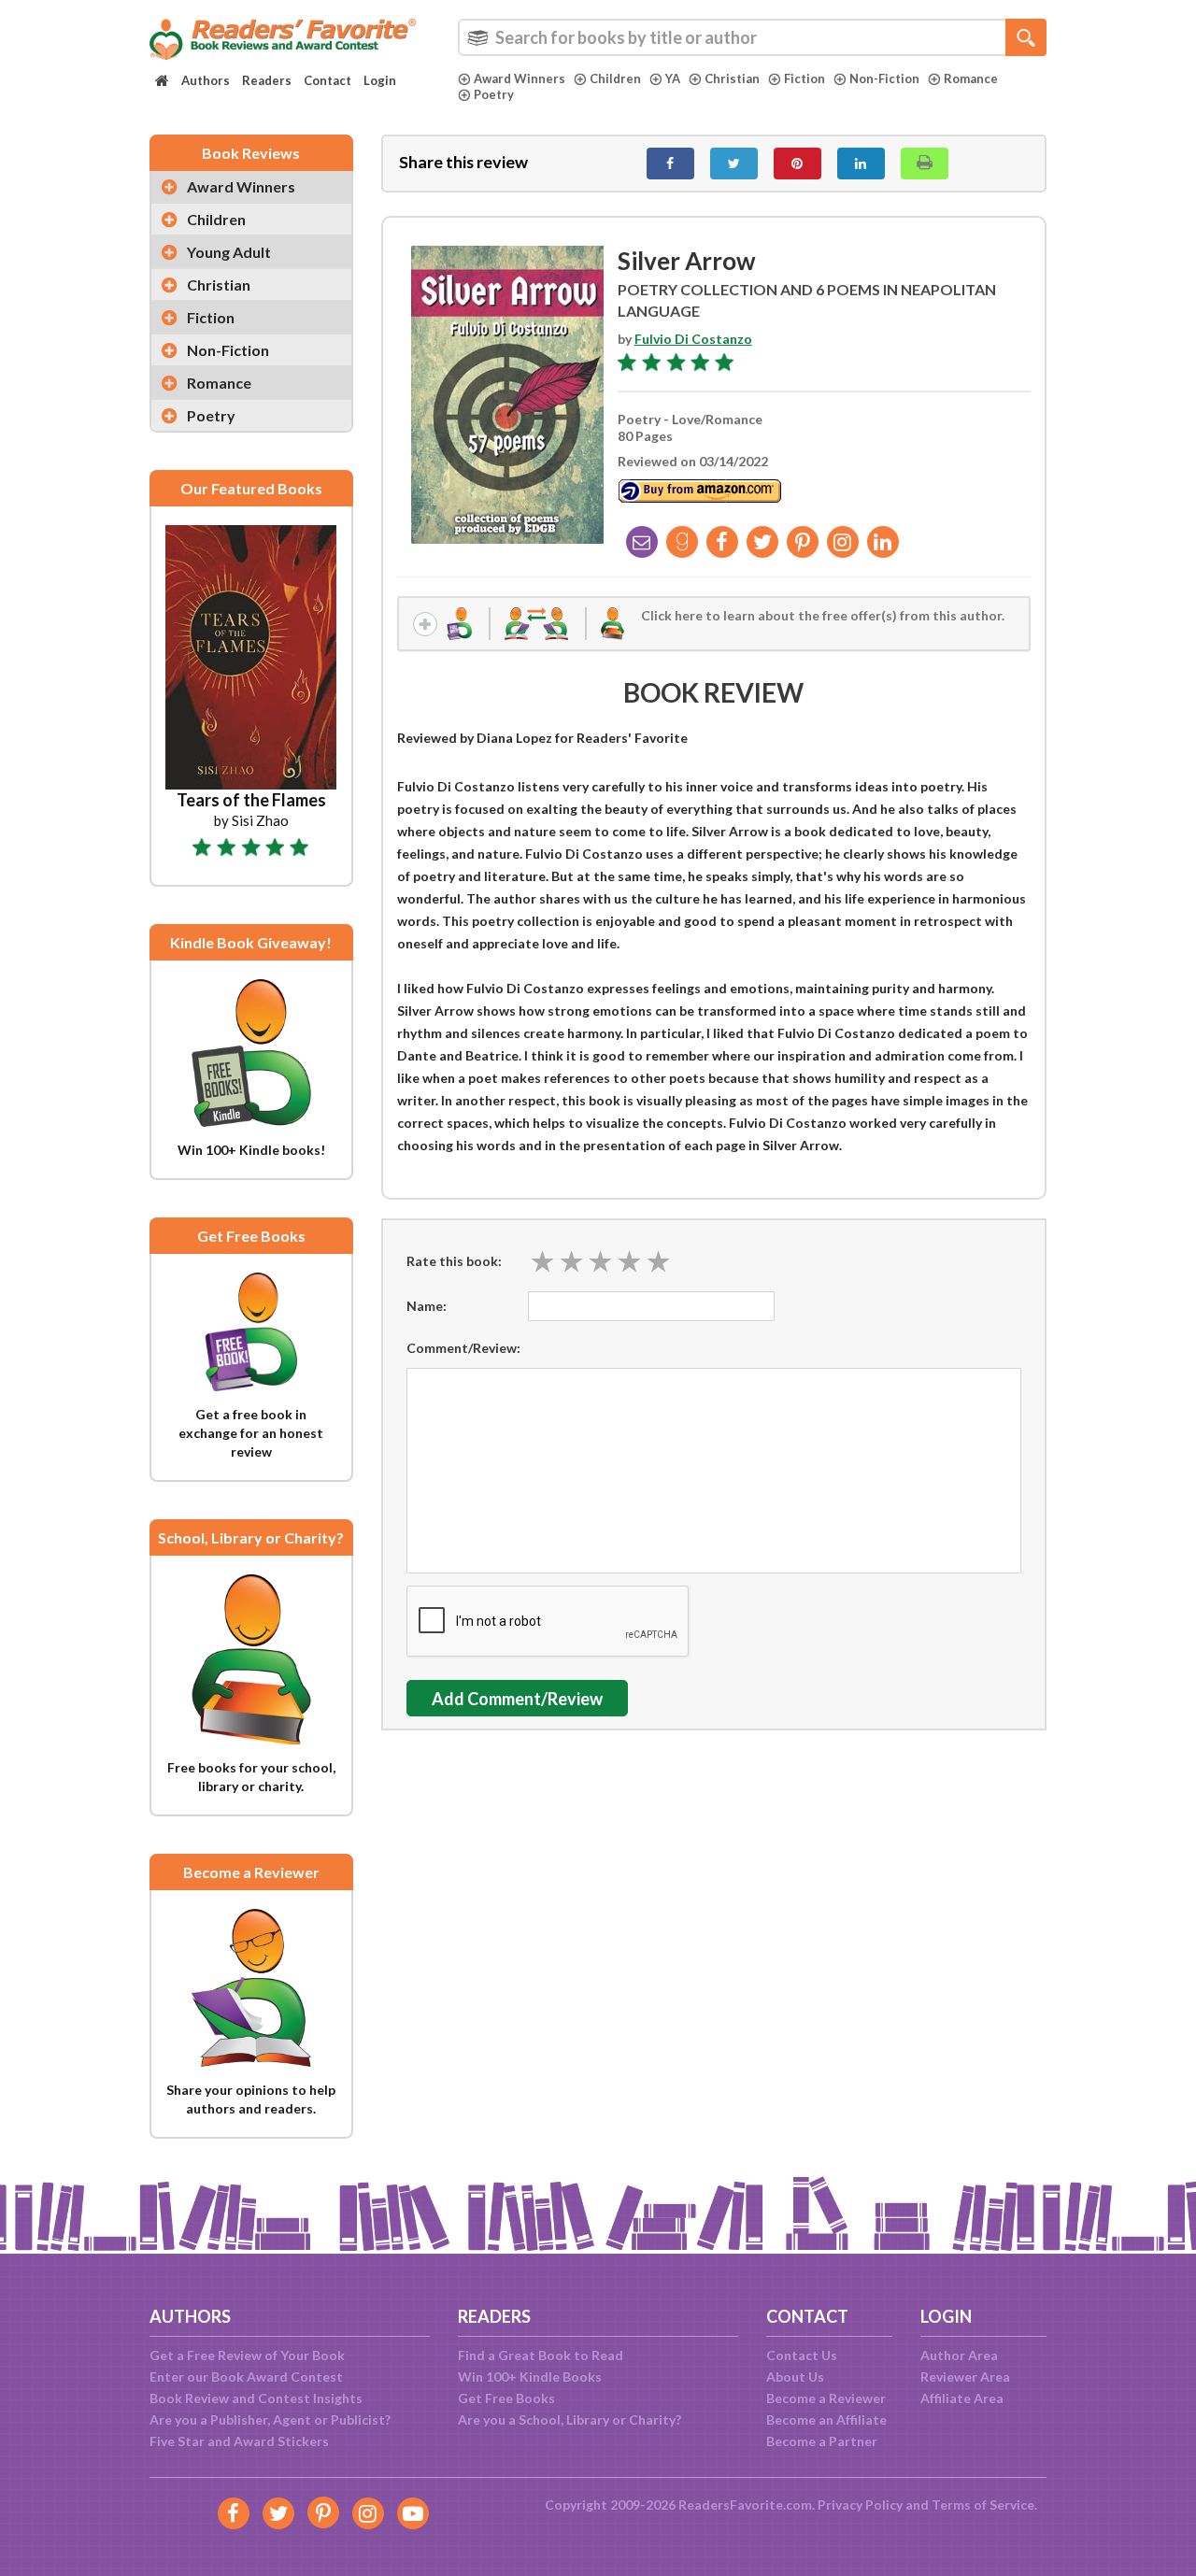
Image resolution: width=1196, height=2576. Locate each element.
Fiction (804, 78)
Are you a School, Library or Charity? (570, 2419)
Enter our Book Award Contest (246, 2377)
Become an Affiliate (826, 2419)
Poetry (494, 94)
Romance (971, 78)
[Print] (925, 164)
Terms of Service (983, 2505)
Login (380, 80)
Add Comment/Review (517, 1699)
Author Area (959, 2355)
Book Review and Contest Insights (256, 2398)
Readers (267, 80)
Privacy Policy (860, 2505)
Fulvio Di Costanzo (693, 339)
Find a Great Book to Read (541, 2355)
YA (673, 78)
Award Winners (520, 78)
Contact (327, 80)
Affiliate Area (962, 2398)
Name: (427, 1306)
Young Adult (229, 252)
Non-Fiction (884, 78)
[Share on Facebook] (670, 164)
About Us (795, 2377)
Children (615, 78)
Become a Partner (822, 2441)
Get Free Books (506, 2398)
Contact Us (802, 2355)
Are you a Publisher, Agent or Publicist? (270, 2419)
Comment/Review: (463, 1348)
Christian (732, 78)
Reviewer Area (965, 2377)
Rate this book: (454, 1261)
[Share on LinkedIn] (861, 164)
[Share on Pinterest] (797, 164)
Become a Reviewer (826, 2398)
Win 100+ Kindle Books (530, 2377)
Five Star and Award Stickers (239, 2441)
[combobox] (752, 37)
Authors (206, 80)
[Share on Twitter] (734, 164)
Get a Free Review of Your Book (247, 2355)
